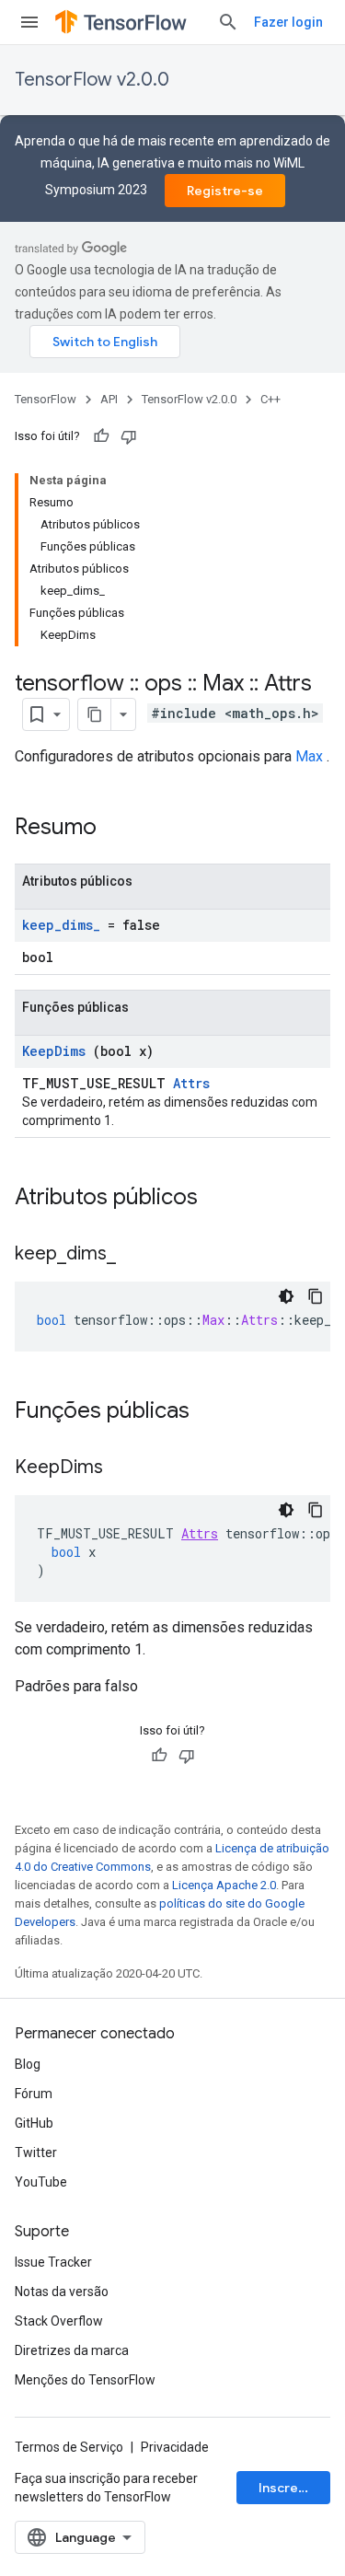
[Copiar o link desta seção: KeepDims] (121, 1468)
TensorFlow (46, 399)
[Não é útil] (129, 436)
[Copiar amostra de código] (316, 1296)
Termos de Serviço (69, 2447)
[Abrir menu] (29, 22)
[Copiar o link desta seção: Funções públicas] (213, 1412)
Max (309, 756)
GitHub (34, 2123)
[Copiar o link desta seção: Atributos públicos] (222, 1199)
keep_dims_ (61, 925)
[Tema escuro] (286, 1296)
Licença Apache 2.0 (224, 1885)
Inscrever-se (294, 2488)
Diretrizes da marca (72, 2350)
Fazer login (288, 22)
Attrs (191, 1083)
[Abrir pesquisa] (228, 22)
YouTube (41, 2182)
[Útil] (101, 436)
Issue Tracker (53, 2262)
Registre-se (225, 191)
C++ (270, 399)
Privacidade (175, 2447)
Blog (28, 2064)
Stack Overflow (59, 2321)
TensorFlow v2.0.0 (92, 80)
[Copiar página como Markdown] (95, 714)
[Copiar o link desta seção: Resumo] (121, 829)
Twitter (36, 2152)
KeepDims (54, 1051)
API (109, 399)
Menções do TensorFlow (85, 2380)
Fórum (34, 2094)
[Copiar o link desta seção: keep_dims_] (134, 1255)
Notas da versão (62, 2292)
